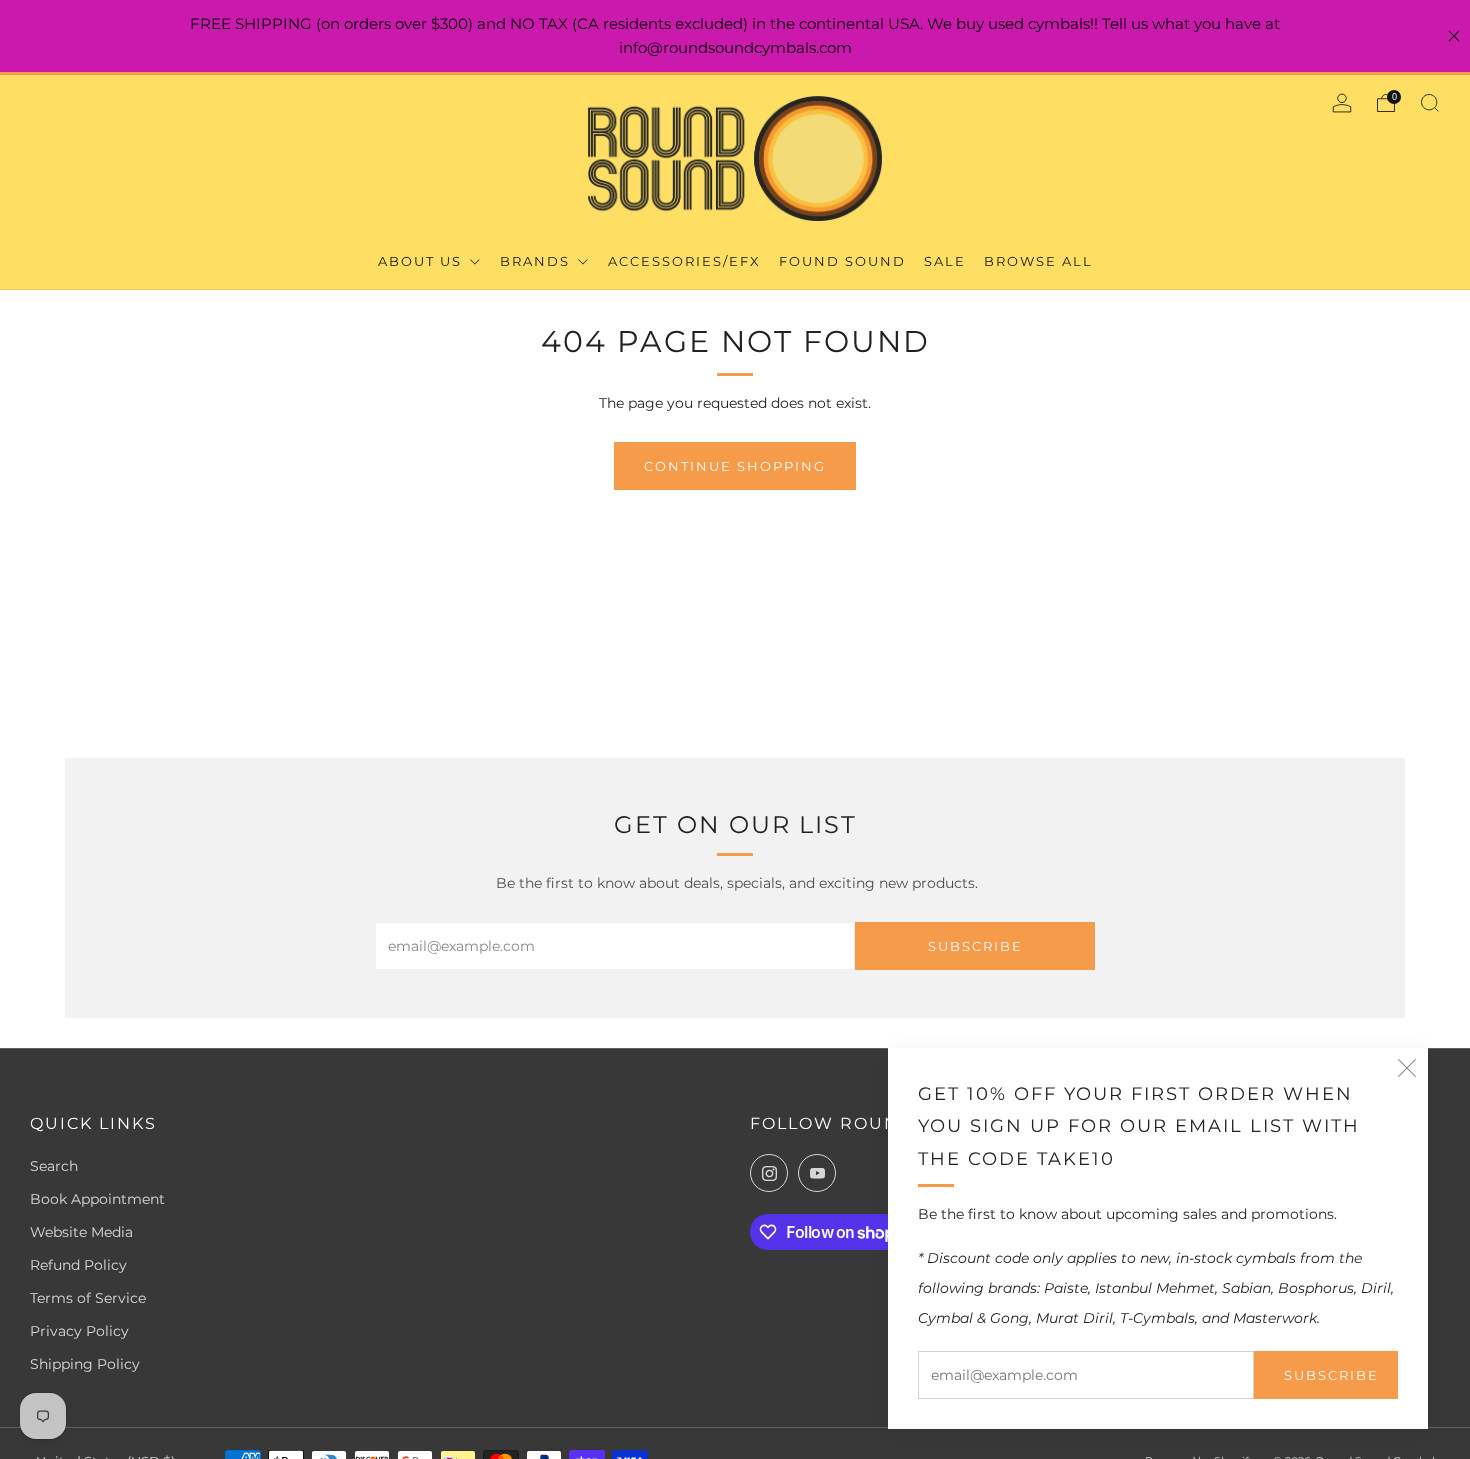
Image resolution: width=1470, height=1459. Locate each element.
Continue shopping (735, 466)
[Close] (1454, 36)
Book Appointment (97, 1199)
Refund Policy (78, 1265)
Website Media (81, 1232)
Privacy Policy (79, 1331)
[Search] (1430, 103)
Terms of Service (88, 1298)
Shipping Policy (85, 1364)
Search (54, 1166)
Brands (537, 261)
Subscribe (1331, 1375)
